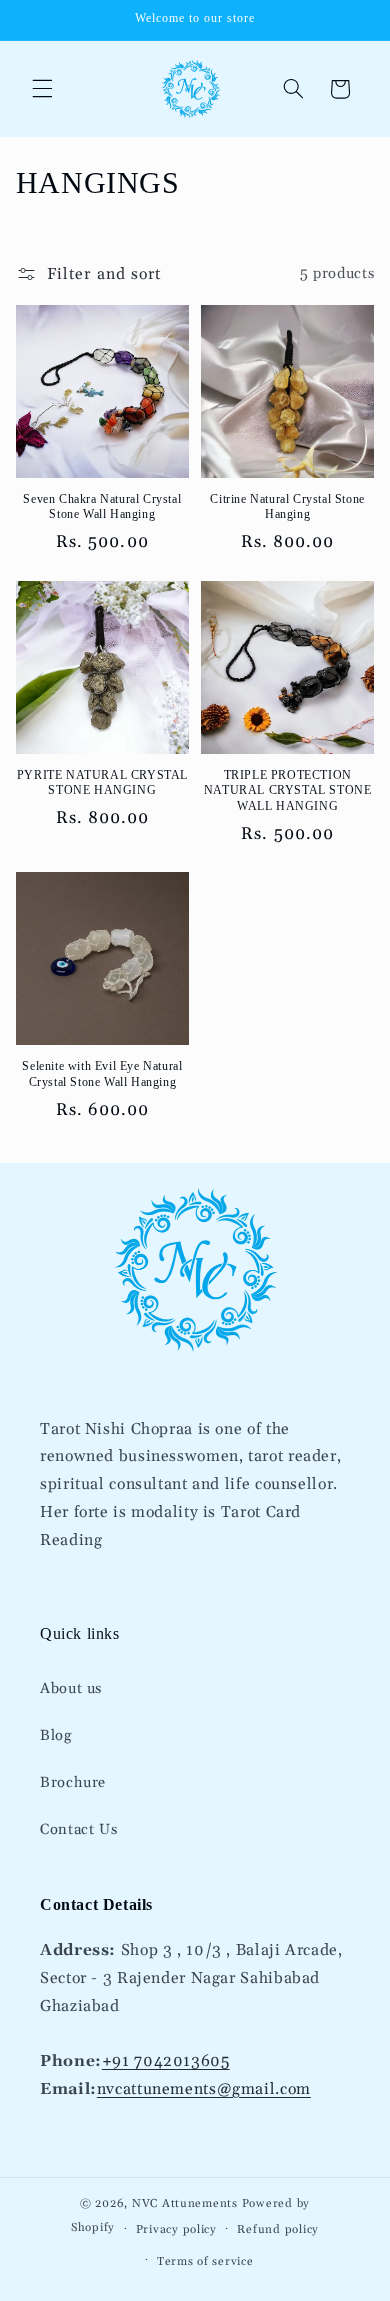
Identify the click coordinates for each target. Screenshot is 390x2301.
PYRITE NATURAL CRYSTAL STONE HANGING (102, 783)
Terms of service (205, 2261)
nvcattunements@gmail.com (204, 2089)
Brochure (73, 1782)
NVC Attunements (185, 2203)
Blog (56, 1735)
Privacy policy (176, 2229)
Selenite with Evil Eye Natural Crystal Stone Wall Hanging (102, 1074)
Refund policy (278, 2229)
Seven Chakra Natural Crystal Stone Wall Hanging (102, 507)
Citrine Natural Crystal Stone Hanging (287, 507)
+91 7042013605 (166, 2061)
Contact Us (78, 1829)
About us (71, 1688)
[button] (42, 89)
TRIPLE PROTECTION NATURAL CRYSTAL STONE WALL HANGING (288, 790)
